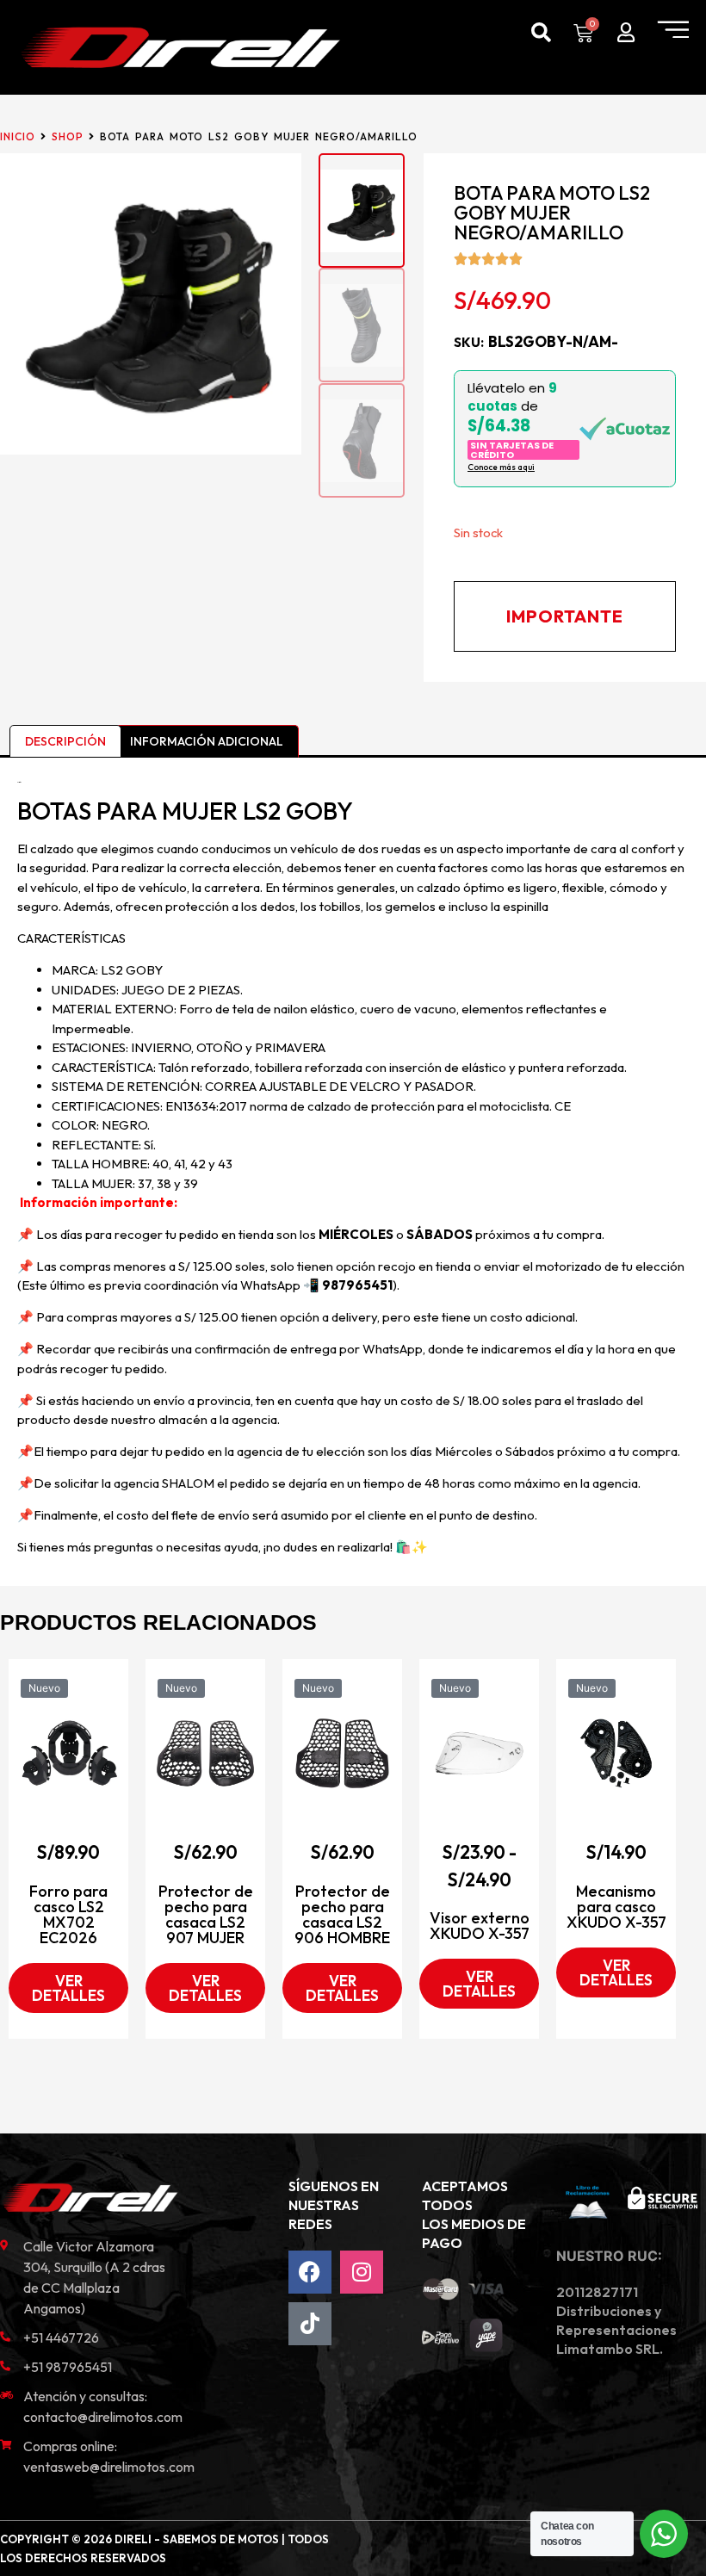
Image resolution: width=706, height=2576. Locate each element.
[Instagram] (362, 2272)
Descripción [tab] (65, 741)
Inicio (18, 136)
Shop (68, 136)
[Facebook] (310, 2272)
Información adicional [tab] (207, 741)
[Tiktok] (310, 2324)
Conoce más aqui (501, 467)
